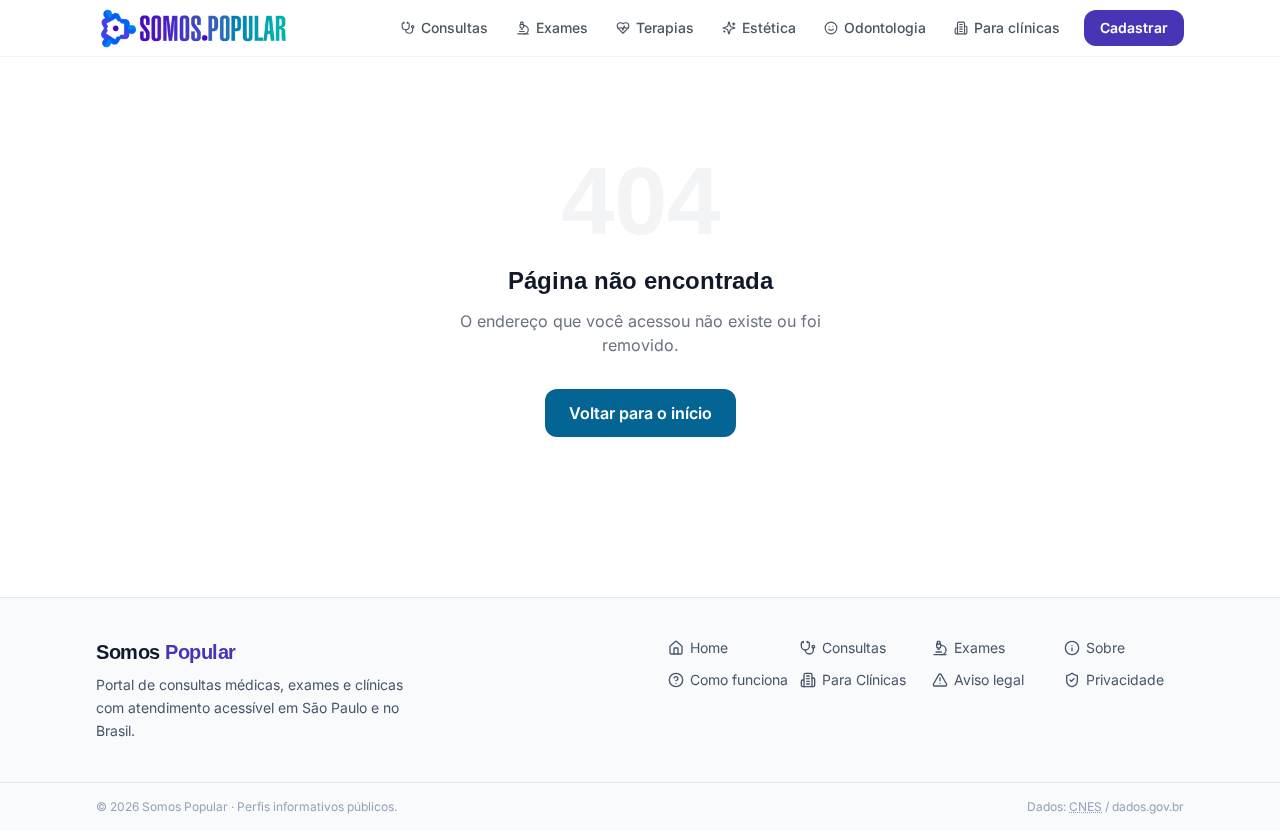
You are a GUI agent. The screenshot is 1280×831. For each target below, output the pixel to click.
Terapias (665, 27)
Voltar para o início (640, 413)
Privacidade (1125, 679)
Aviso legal (989, 679)
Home (709, 647)
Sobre (1105, 647)
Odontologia (885, 27)
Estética (769, 27)
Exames (562, 27)
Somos (166, 652)
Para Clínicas (864, 679)
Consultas (454, 27)
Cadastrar (1134, 27)
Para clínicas (1017, 27)
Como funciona (739, 679)
